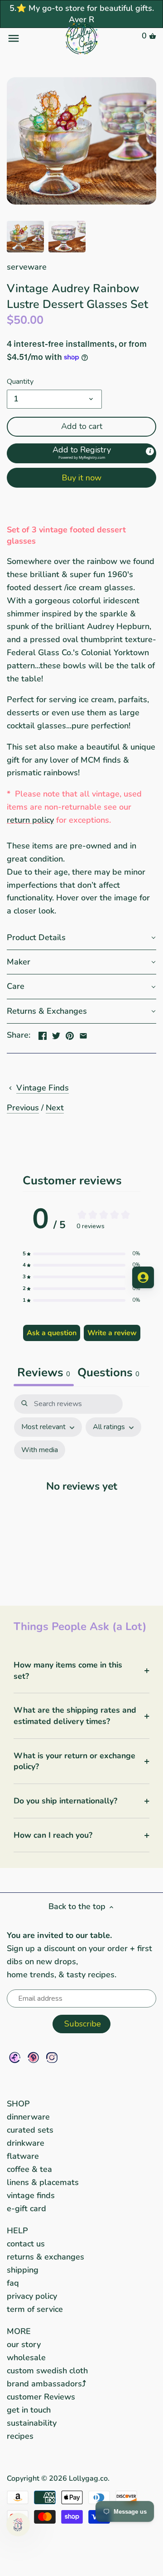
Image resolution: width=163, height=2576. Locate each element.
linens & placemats (43, 2182)
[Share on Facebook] (43, 1034)
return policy (30, 820)
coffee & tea (29, 2169)
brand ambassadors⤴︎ (46, 2384)
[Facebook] (15, 2057)
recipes (20, 2436)
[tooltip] (150, 451)
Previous (23, 1108)
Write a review (112, 1333)
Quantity (20, 382)
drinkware (26, 2143)
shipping (23, 2270)
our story (24, 2344)
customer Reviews (41, 2397)
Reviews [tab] (44, 1372)
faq (13, 2283)
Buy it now (81, 478)
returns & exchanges (46, 2257)
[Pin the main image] (70, 1034)
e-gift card (26, 2208)
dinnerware (28, 2117)
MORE (19, 2331)
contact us (26, 2244)
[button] (81, 453)
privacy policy (32, 2296)
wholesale (26, 2357)
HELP (17, 2231)
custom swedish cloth (47, 2371)
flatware (23, 2156)
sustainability (32, 2423)
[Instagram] (52, 2057)
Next (55, 1108)
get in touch (29, 2410)
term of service (35, 2309)
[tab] (108, 1374)
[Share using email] (83, 1034)
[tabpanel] (81, 1491)
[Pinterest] (33, 2057)
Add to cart (82, 426)
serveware (27, 267)
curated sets (30, 2130)
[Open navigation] (32, 38)
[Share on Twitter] (56, 1034)
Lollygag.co (88, 2478)
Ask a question (52, 1333)
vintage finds (31, 2195)
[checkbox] (40, 1450)
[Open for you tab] (143, 1277)
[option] (25, 237)
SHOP (18, 2104)
